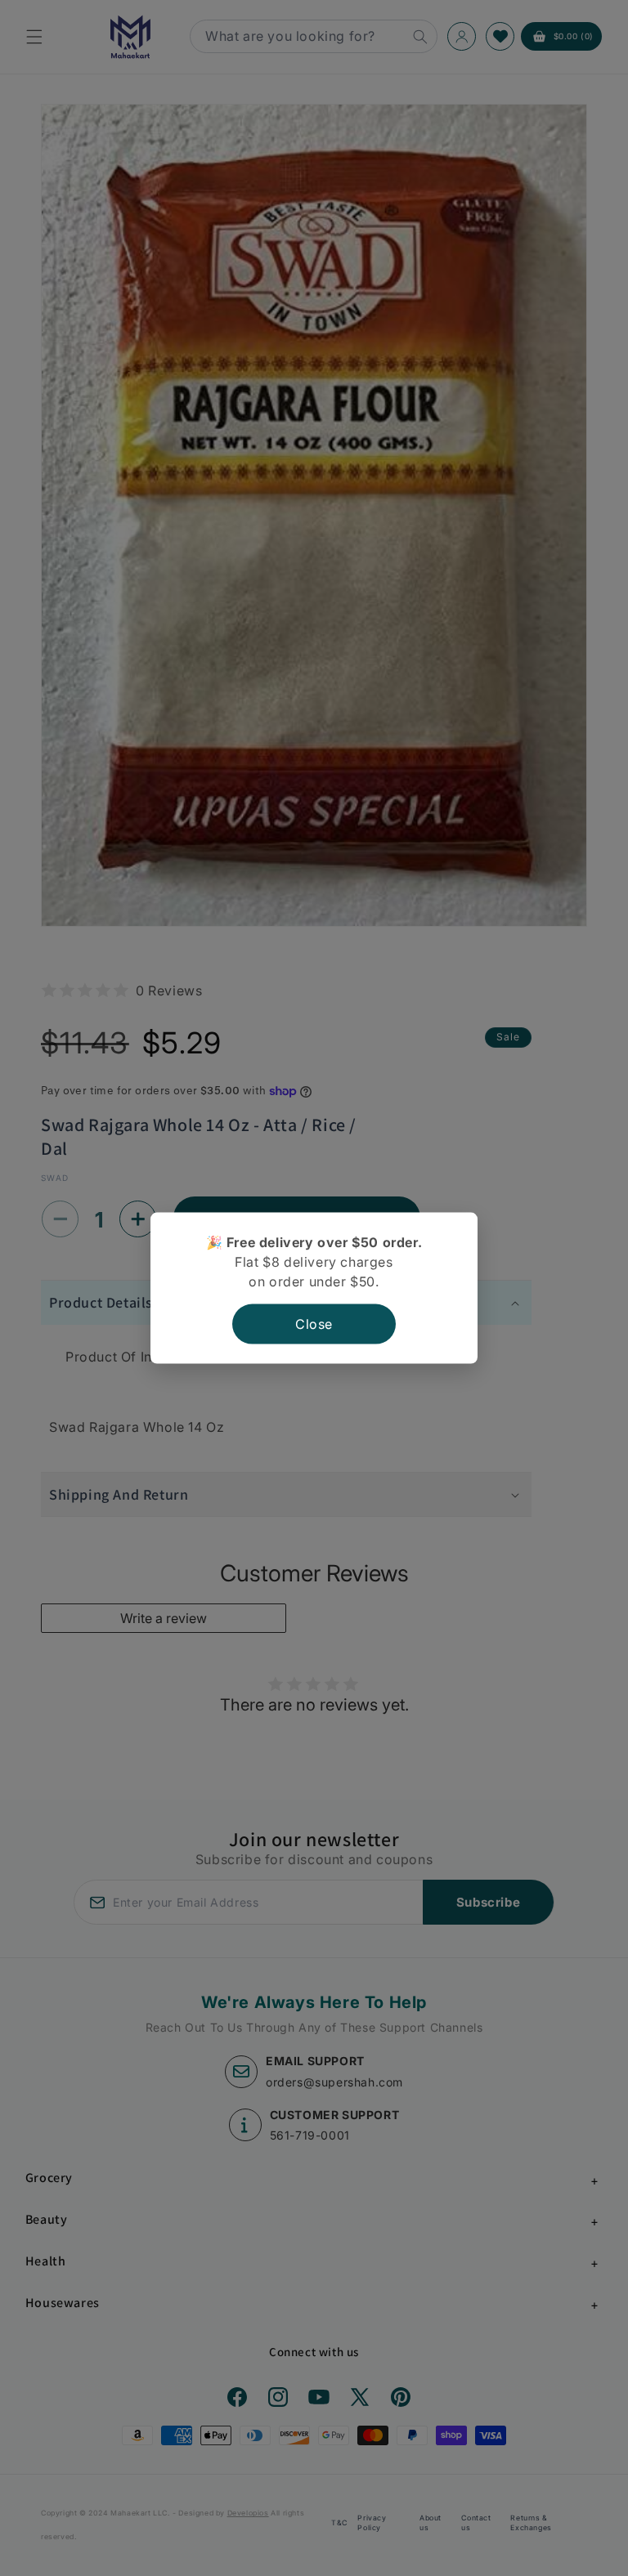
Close (314, 1324)
